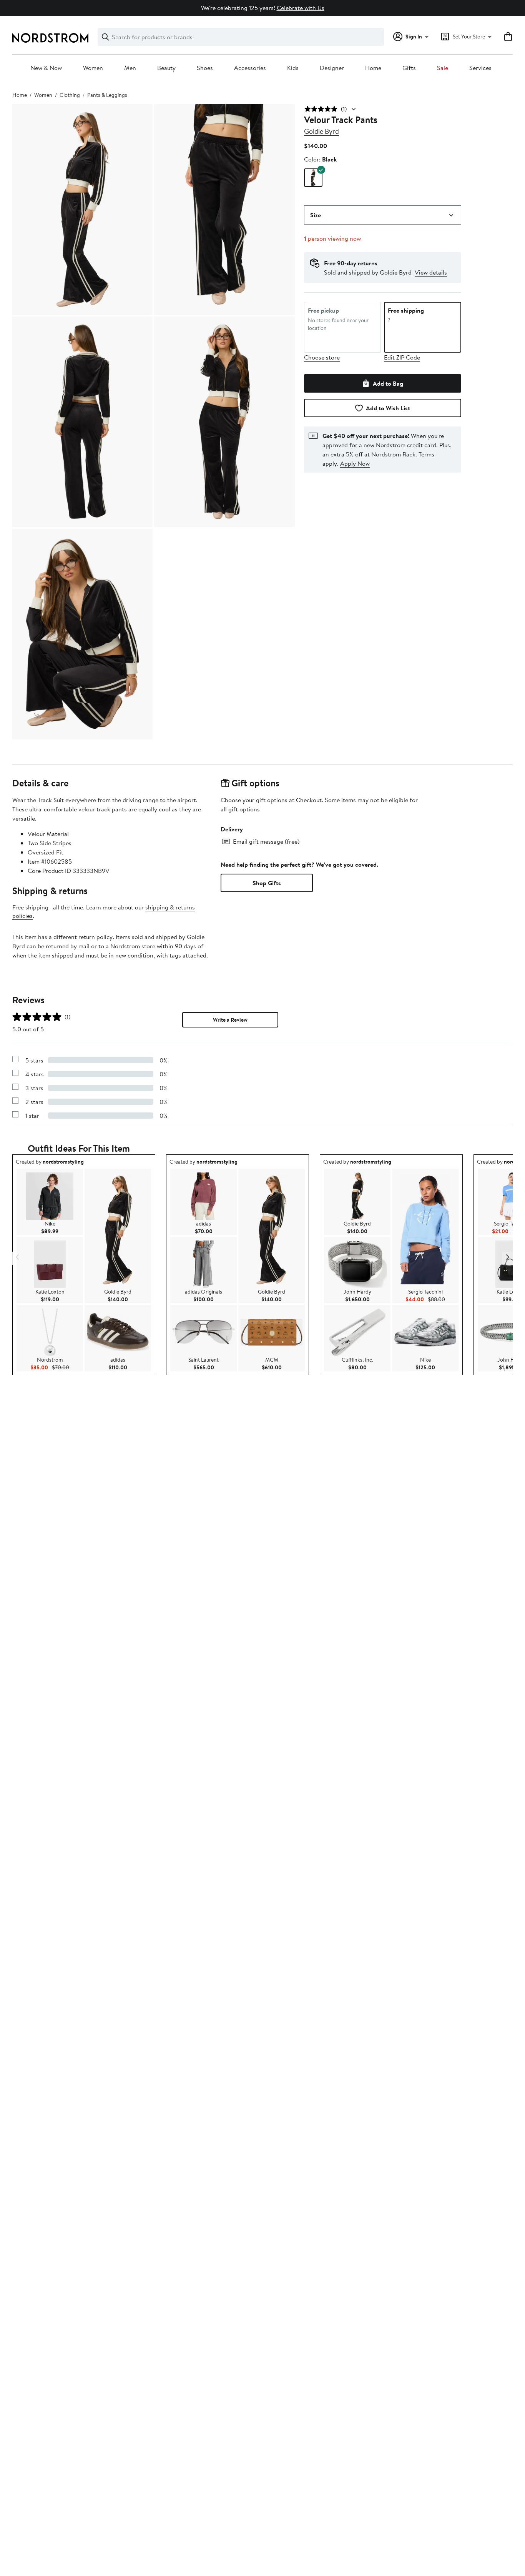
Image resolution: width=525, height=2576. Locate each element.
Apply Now (355, 463)
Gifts (409, 68)
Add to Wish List (388, 408)
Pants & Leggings (107, 95)
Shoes (205, 68)
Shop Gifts (267, 883)
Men (130, 68)
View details (431, 272)
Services (480, 68)
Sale (443, 68)
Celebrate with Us (301, 8)
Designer (332, 68)
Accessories (250, 68)
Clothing (70, 95)
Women (93, 68)
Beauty (166, 68)
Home (373, 68)
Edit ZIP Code (402, 357)
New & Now (46, 68)
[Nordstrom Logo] (50, 38)
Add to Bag (388, 383)
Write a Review (230, 1020)
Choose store (322, 357)
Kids (293, 68)
